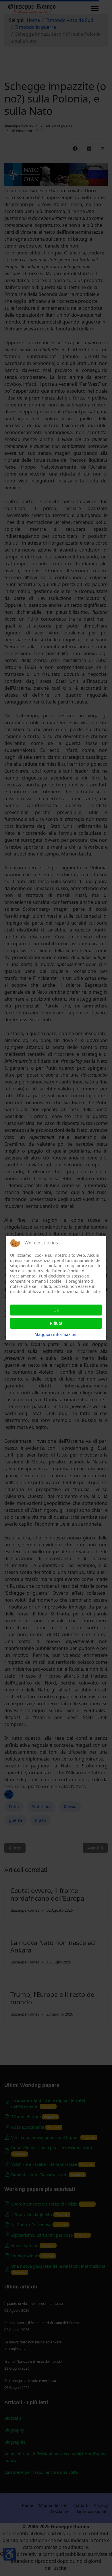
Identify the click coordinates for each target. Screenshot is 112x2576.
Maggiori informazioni (56, 1334)
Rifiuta (56, 1323)
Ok (56, 1310)
